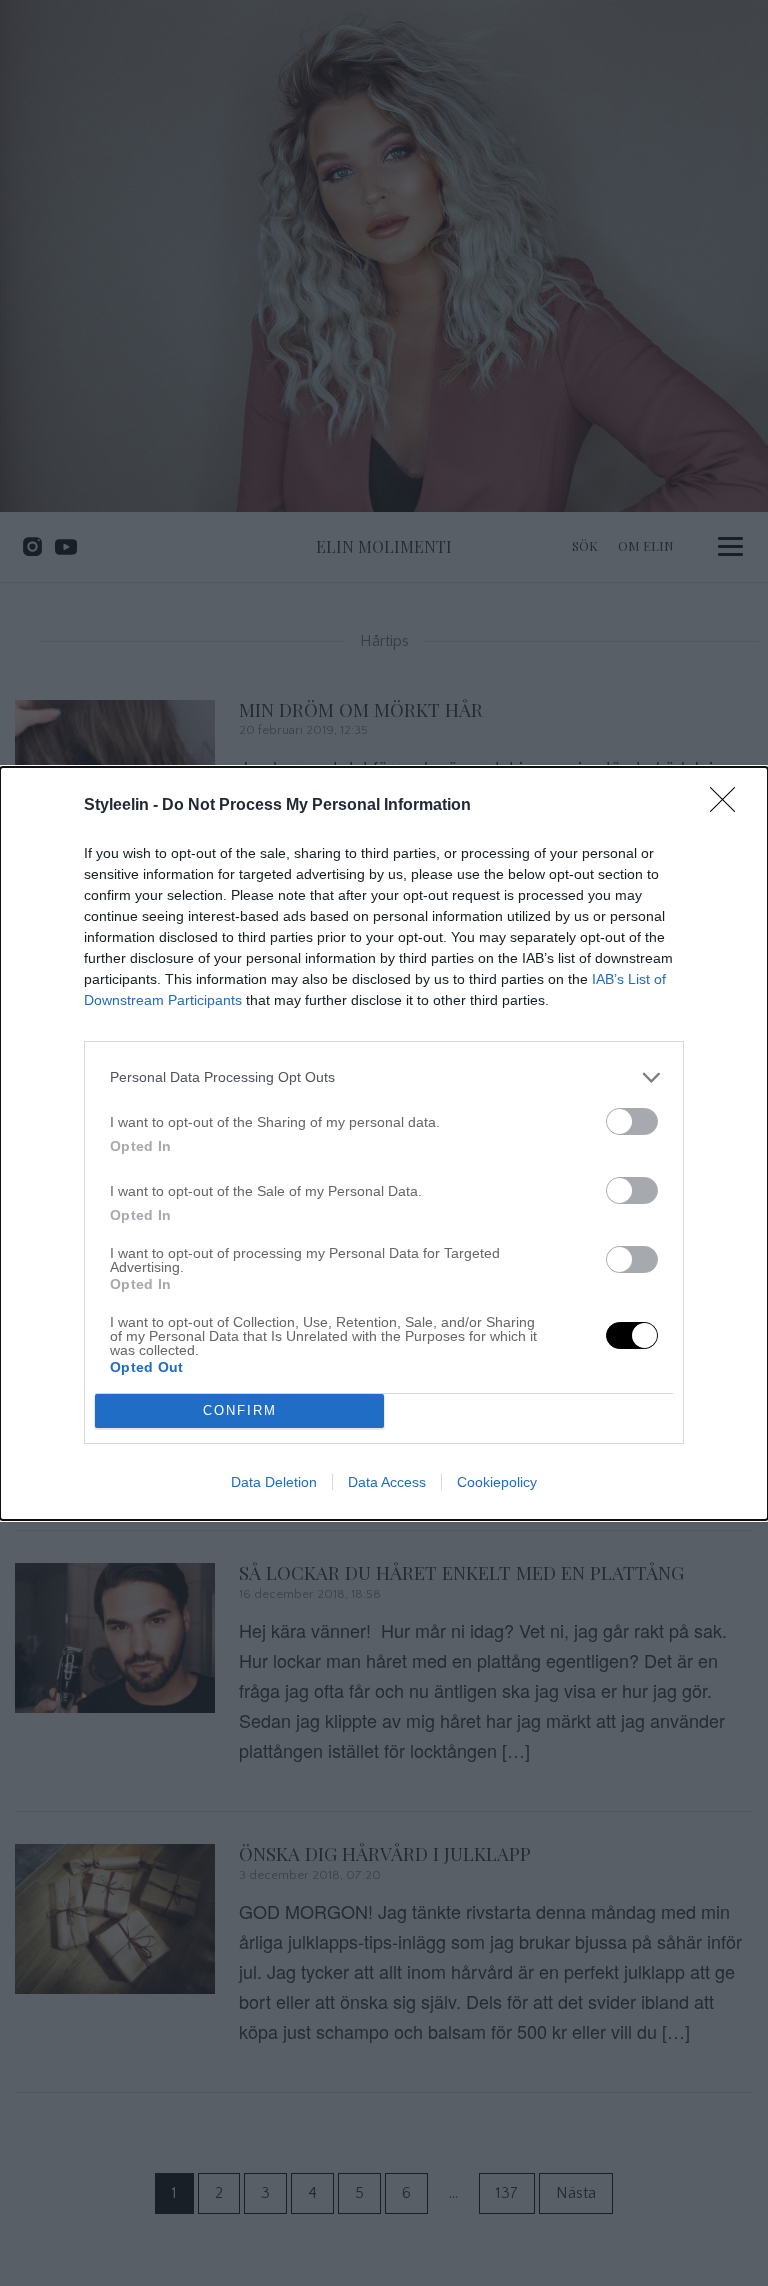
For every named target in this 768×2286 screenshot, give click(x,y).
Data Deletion (274, 1482)
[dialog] (384, 1143)
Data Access (387, 1482)
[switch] (632, 1121)
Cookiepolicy (497, 1482)
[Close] (729, 806)
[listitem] (384, 1077)
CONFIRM (240, 1410)
